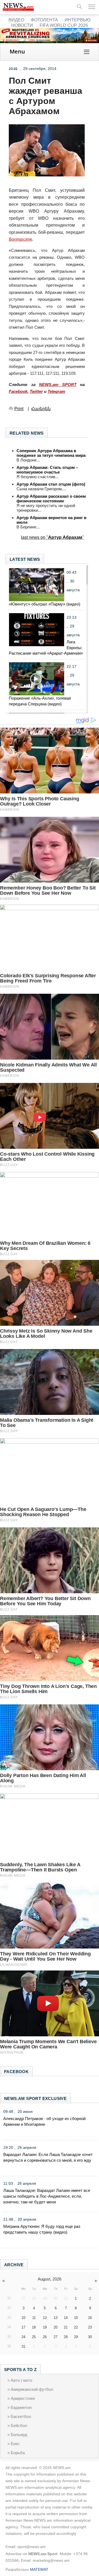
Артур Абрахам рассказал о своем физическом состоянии (51, 499)
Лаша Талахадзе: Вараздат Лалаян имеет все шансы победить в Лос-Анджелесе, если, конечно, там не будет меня (47, 2196)
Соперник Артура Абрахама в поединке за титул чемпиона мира (51, 453)
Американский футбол (32, 2389)
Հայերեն (41, 409)
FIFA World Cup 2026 (64, 25)
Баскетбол (21, 2416)
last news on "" (52, 537)
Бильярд (19, 2435)
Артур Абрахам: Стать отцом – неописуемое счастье (47, 470)
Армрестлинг (23, 2398)
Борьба (18, 2453)
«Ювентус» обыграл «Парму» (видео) (45, 604)
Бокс (15, 2444)
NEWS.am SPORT (58, 385)
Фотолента (44, 20)
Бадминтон (21, 2407)
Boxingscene (20, 239)
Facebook (18, 391)
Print (19, 409)
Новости (22, 25)
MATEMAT (39, 2569)
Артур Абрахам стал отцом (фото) (51, 484)
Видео (16, 20)
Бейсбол (19, 2426)
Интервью (78, 20)
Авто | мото (21, 2380)
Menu (17, 51)
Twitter (36, 391)
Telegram (56, 391)
